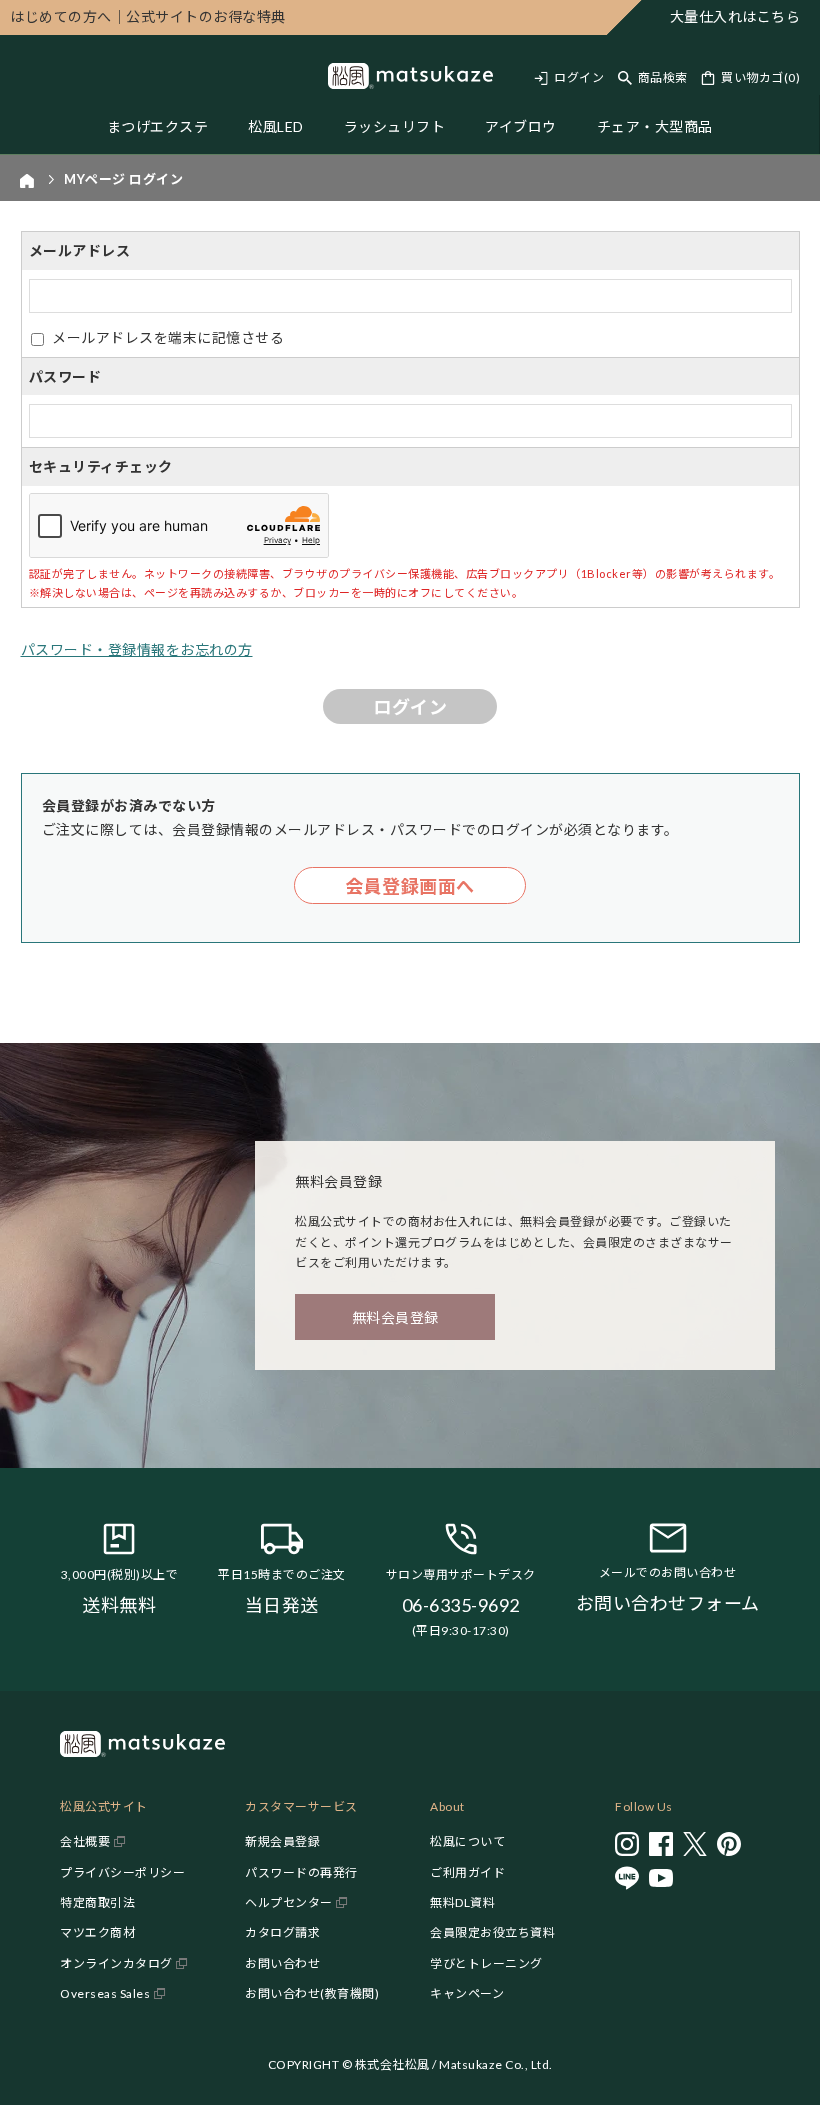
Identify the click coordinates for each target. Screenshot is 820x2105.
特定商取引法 (97, 1902)
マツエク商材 (97, 1932)
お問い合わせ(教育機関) (312, 1993)
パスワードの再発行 (301, 1872)
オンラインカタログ (116, 1963)
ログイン (579, 77)
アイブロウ (521, 126)
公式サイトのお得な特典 (148, 16)
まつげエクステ (158, 126)
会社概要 (85, 1841)
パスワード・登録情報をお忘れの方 (137, 649)
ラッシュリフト (395, 126)
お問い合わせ (282, 1963)
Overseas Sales (105, 1993)
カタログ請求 (282, 1932)
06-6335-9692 (461, 1605)
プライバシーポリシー (122, 1872)
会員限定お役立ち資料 (492, 1932)
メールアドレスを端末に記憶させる (168, 337)
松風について (467, 1841)
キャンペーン (467, 1993)
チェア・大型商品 (655, 126)
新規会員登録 (282, 1841)
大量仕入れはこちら (735, 16)
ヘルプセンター (289, 1902)
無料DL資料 (462, 1902)
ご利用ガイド (467, 1872)
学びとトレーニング (486, 1963)
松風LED (276, 126)
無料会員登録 (395, 1317)
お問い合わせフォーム (668, 1603)
